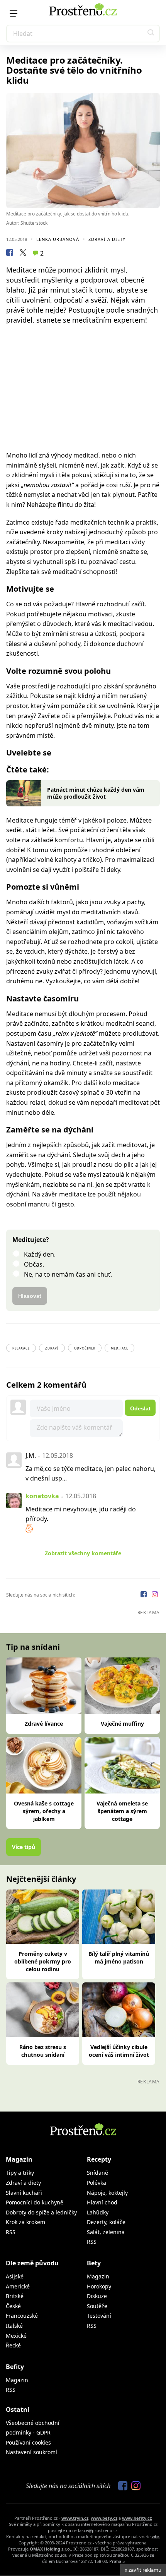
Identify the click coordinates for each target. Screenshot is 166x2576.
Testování (99, 2316)
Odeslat (140, 1408)
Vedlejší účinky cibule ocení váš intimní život (119, 2051)
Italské (14, 2326)
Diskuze (97, 2296)
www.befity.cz (137, 2518)
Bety (94, 2263)
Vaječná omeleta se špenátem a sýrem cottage (122, 1811)
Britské (15, 2296)
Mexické (16, 2336)
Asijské (15, 2276)
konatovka (42, 1496)
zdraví (52, 1348)
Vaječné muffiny (122, 1724)
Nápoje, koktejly (107, 2193)
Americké (18, 2286)
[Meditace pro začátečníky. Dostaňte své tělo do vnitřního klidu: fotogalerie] (83, 151)
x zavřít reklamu (143, 2570)
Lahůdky (98, 2212)
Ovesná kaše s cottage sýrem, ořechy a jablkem (44, 1811)
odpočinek (85, 1348)
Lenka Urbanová (58, 239)
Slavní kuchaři (24, 2193)
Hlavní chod (102, 2202)
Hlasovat (30, 1296)
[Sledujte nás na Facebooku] (144, 1595)
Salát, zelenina (106, 2232)
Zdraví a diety (107, 239)
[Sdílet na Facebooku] (10, 254)
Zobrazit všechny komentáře (83, 1553)
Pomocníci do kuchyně (35, 2202)
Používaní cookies (28, 2442)
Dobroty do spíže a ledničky (41, 2212)
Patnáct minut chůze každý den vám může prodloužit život (96, 793)
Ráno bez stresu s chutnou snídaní (43, 2051)
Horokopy (99, 2286)
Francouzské (22, 2316)
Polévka (97, 2183)
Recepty (99, 2159)
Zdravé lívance (44, 1724)
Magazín (19, 2159)
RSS (11, 2232)
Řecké (13, 2345)
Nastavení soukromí (31, 2452)
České (13, 2306)
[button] (151, 34)
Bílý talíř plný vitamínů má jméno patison (119, 1958)
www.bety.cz (104, 2518)
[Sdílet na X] (23, 254)
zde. (156, 2536)
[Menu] (14, 13)
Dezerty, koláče (106, 2222)
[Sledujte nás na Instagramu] (155, 1595)
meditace (119, 1348)
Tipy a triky (20, 2173)
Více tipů (24, 1847)
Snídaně (97, 2173)
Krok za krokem (25, 2222)
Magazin (98, 2276)
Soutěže (97, 2306)
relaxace (21, 1348)
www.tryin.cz (75, 2518)
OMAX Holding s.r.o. (50, 2549)
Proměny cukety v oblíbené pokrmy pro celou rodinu (43, 1961)
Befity (15, 2367)
